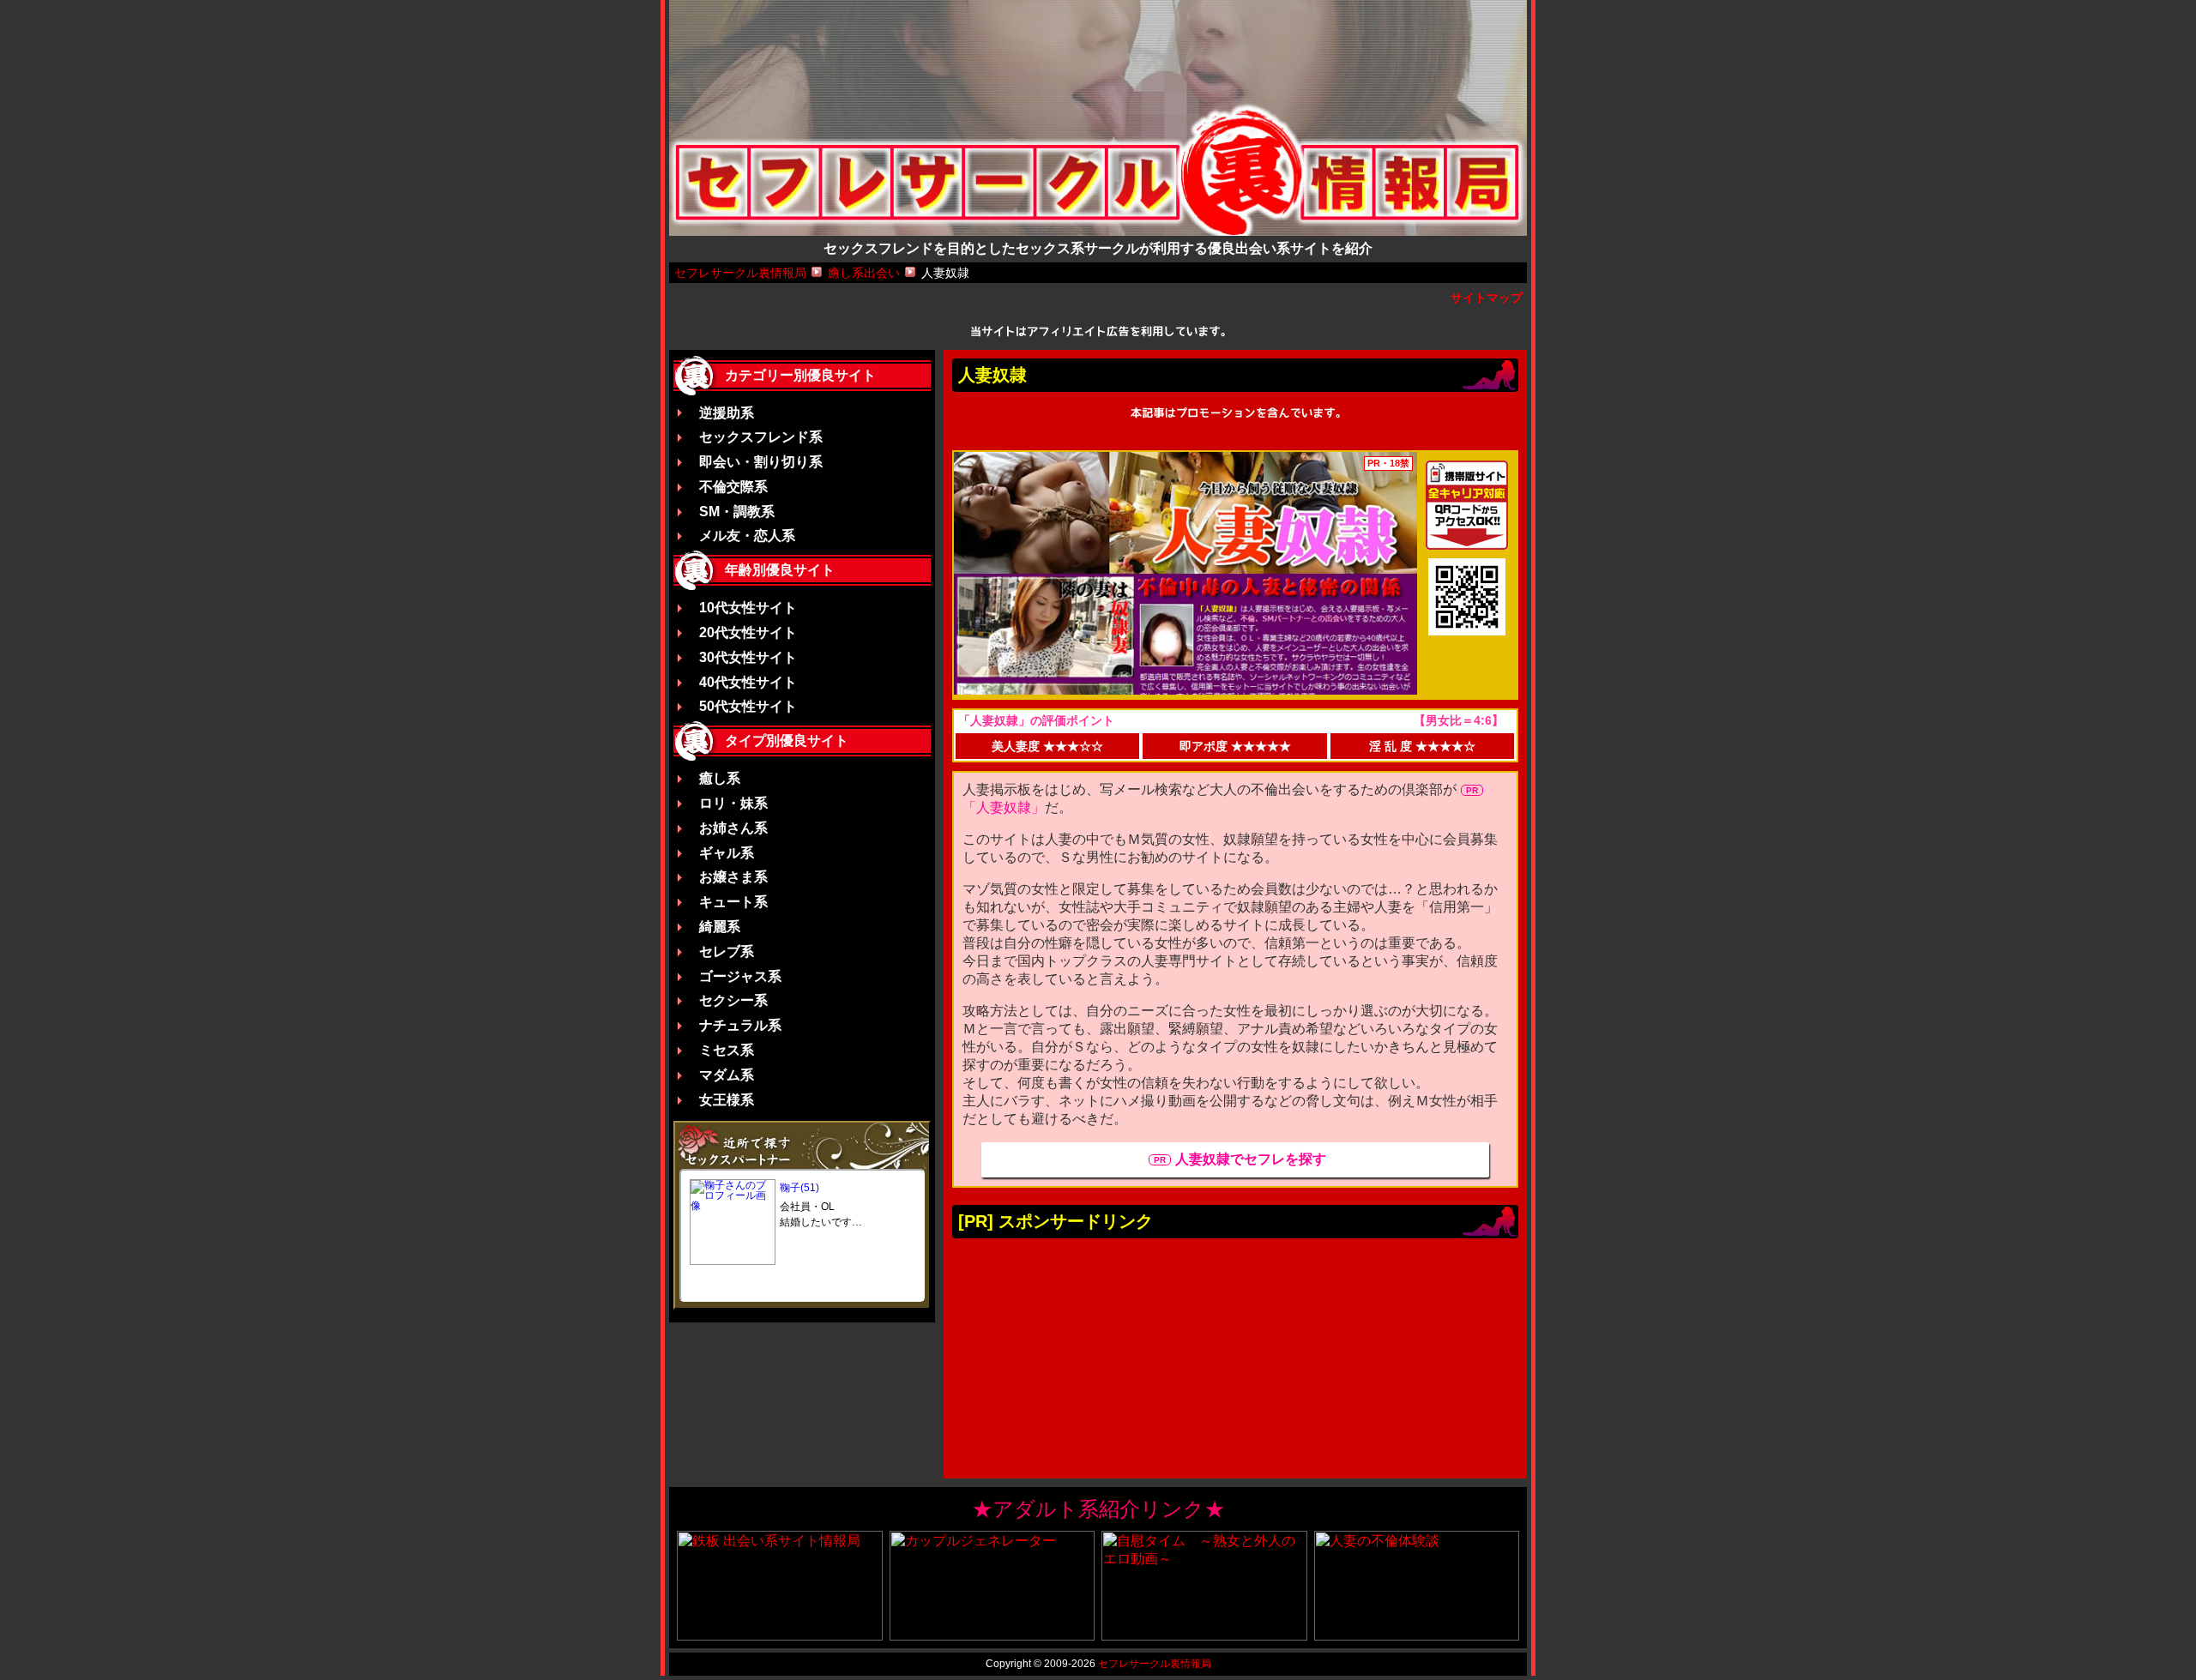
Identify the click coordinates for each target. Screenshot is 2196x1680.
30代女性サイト (748, 657)
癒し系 (720, 778)
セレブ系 (727, 951)
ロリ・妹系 (733, 803)
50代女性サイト (748, 706)
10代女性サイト (748, 608)
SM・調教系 (737, 512)
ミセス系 (727, 1050)
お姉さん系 (733, 828)
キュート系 (733, 902)
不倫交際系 (733, 487)
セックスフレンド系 (761, 437)
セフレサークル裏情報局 (1155, 1664)
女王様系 (727, 1100)
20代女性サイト (748, 632)
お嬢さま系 (733, 877)
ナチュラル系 (740, 1025)
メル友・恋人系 (747, 536)
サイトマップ (1487, 298)
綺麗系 (720, 927)
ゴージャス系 (740, 976)
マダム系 (727, 1075)
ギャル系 (727, 853)
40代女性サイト (748, 682)
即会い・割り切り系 (761, 462)
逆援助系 (727, 413)
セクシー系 (733, 1000)
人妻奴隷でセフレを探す (1251, 1159)
